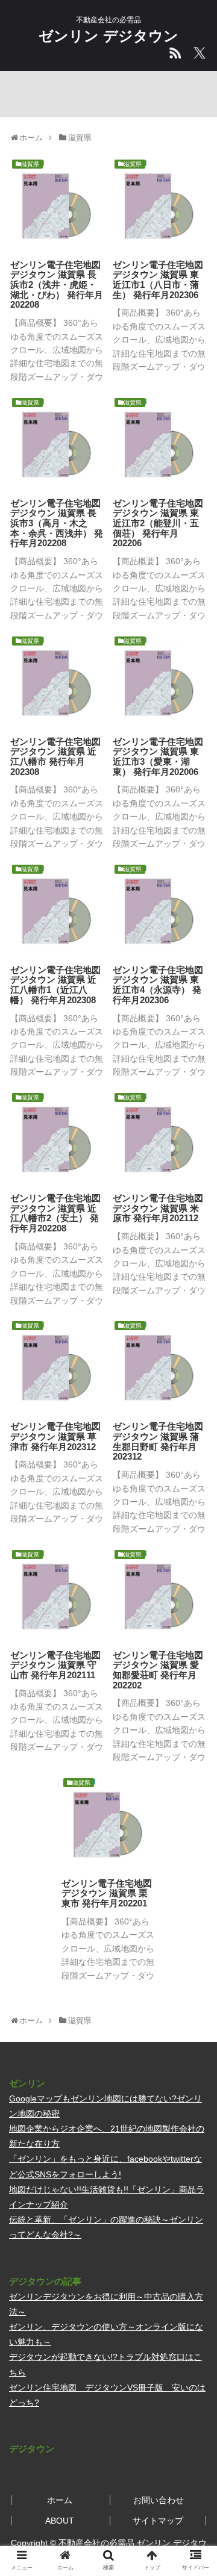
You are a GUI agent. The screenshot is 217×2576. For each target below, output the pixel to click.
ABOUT (60, 2521)
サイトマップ (158, 2521)
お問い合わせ (159, 2500)
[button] (194, 1591)
